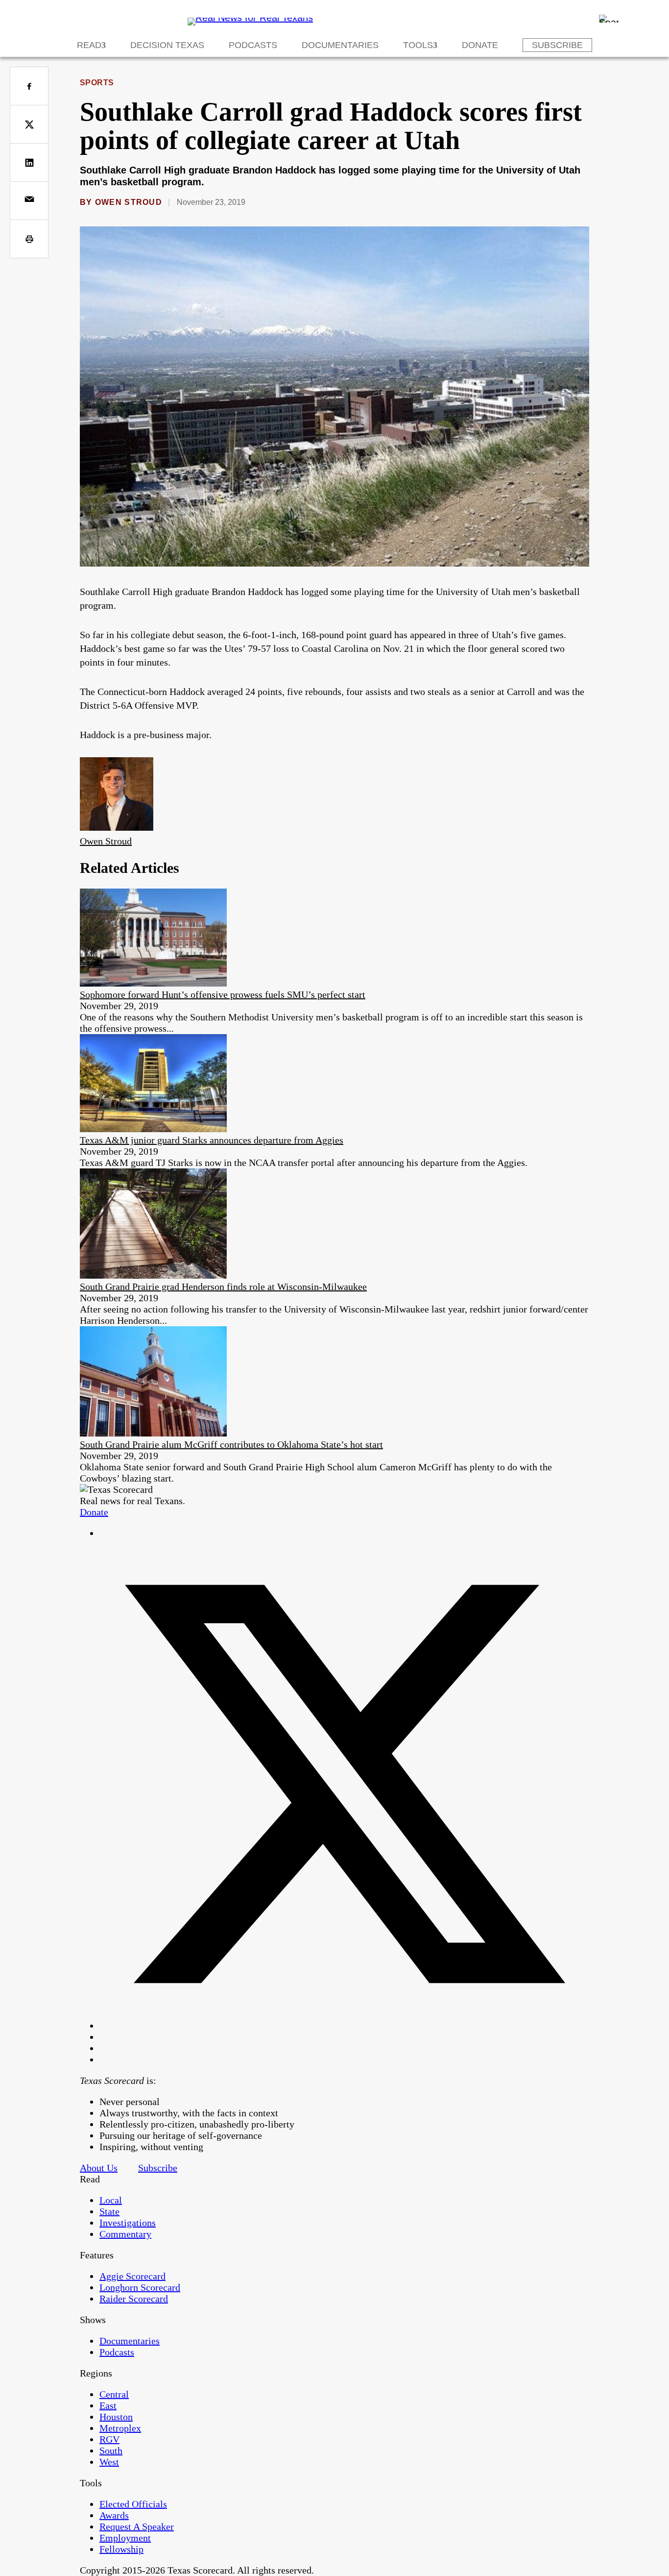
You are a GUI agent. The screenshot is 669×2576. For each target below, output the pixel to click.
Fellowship (121, 2549)
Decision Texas (167, 45)
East (108, 2405)
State (109, 2211)
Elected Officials (133, 2504)
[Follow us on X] (344, 2026)
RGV (109, 2439)
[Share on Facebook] (29, 86)
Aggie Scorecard (132, 2276)
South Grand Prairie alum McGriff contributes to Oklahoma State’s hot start (231, 1444)
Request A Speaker (137, 2526)
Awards (114, 2515)
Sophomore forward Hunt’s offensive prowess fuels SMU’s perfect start (223, 994)
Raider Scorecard (134, 2299)
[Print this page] (29, 239)
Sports (97, 83)
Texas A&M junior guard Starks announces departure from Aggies (212, 1140)
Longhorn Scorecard (140, 2287)
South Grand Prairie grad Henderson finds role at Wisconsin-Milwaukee (223, 1287)
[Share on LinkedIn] (29, 162)
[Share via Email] (29, 201)
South (111, 2451)
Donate (480, 45)
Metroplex (120, 2428)
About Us (99, 2168)
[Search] (609, 19)
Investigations (128, 2223)
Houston (116, 2417)
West (109, 2462)
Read (89, 45)
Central (114, 2394)
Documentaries (340, 45)
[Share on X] (29, 124)
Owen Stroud (129, 202)
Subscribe (557, 45)
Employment (125, 2538)
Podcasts (253, 45)
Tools (418, 45)
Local (111, 2200)
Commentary (125, 2234)
